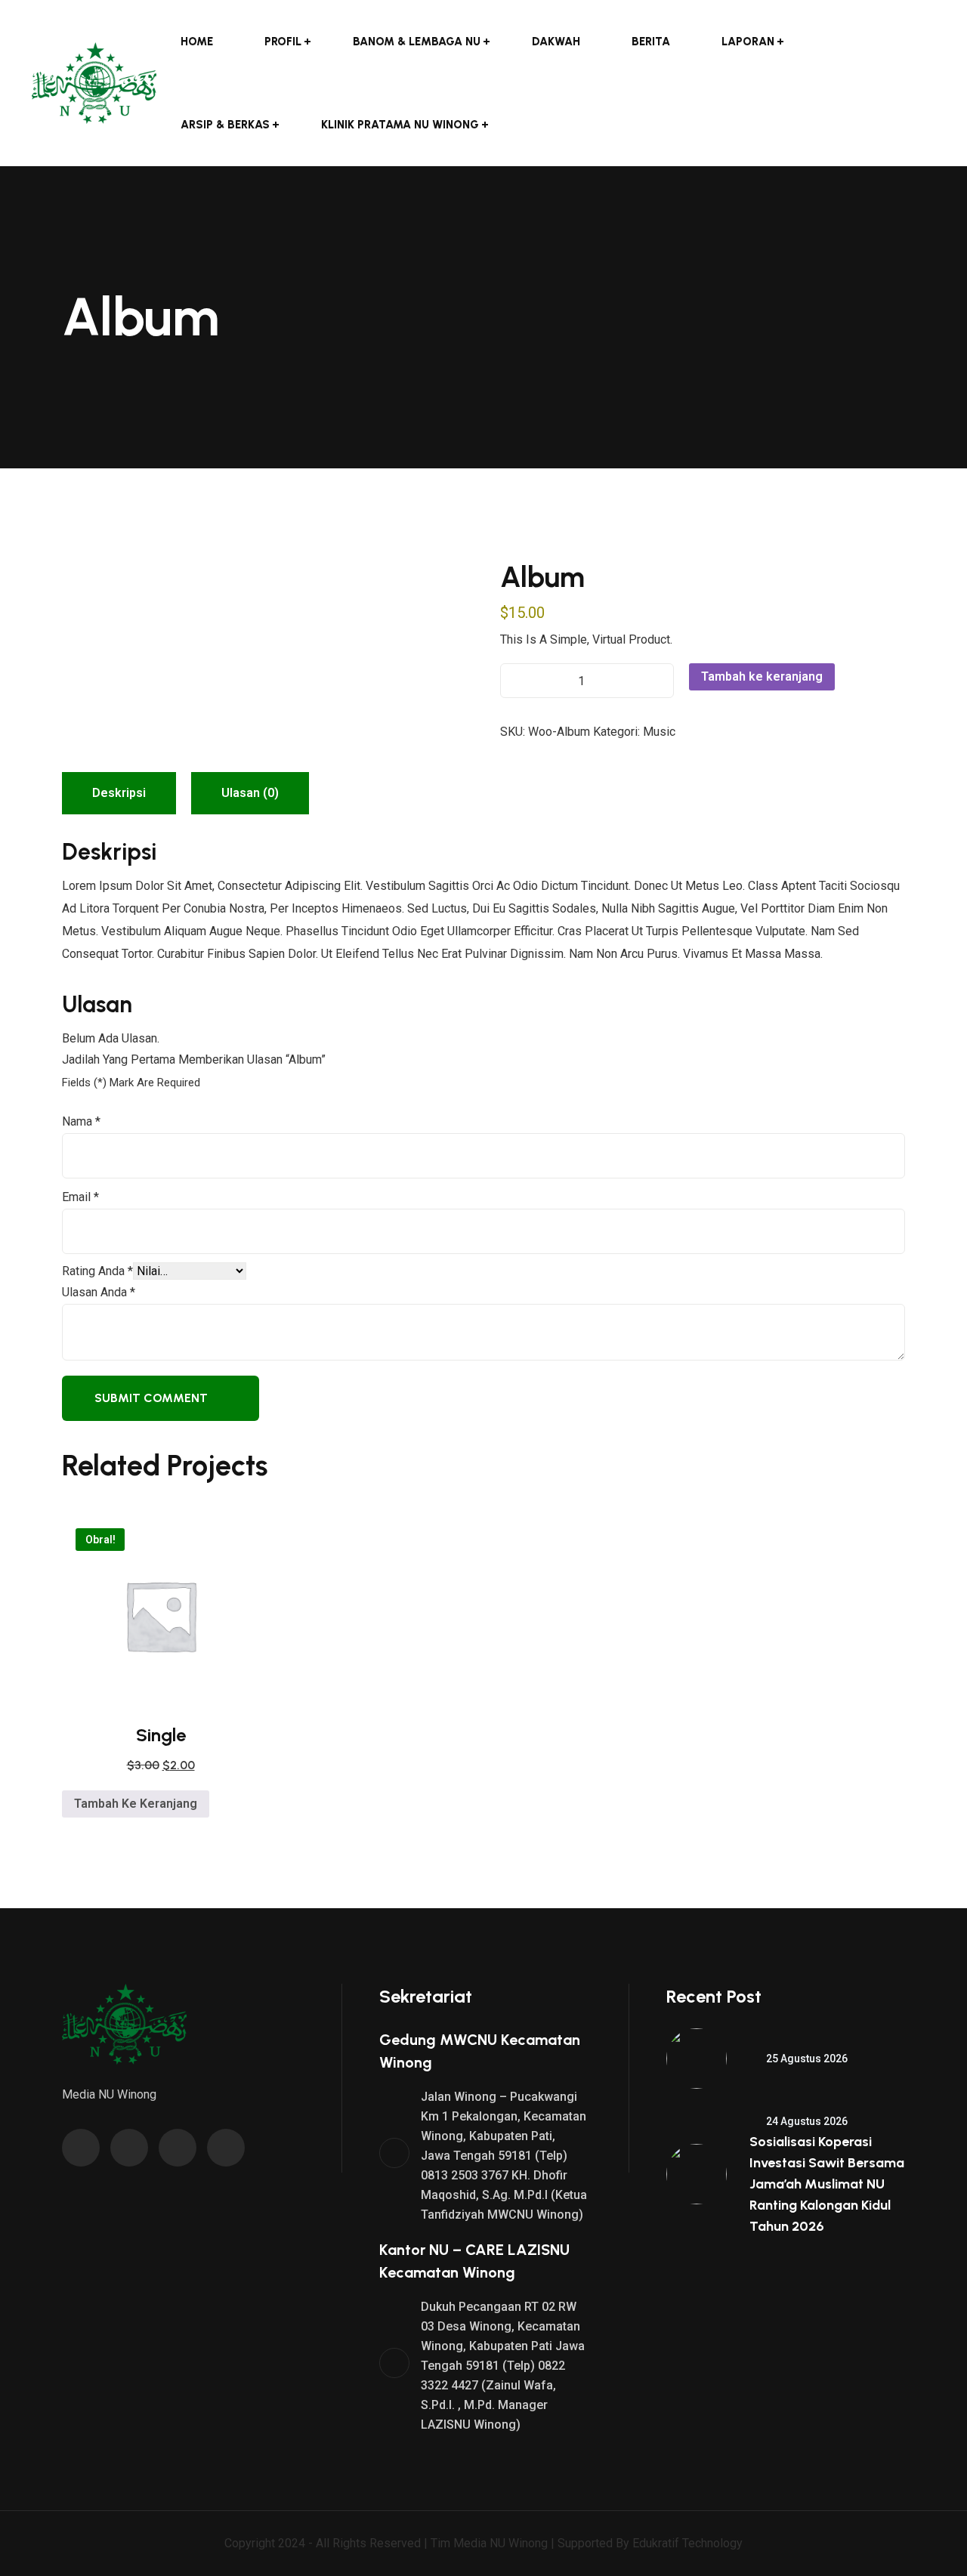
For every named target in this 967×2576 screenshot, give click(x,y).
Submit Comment (151, 1398)
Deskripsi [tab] (119, 793)
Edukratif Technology (687, 2543)
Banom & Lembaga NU (417, 42)
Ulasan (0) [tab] (250, 793)
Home (197, 42)
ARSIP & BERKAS (225, 125)
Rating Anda (97, 1271)
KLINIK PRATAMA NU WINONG (400, 125)
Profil (283, 42)
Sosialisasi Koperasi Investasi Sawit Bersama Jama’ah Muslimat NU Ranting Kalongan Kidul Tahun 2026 (827, 2184)
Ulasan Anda (99, 1292)
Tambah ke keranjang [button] (136, 1804)
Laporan (748, 42)
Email (80, 1197)
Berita (651, 42)
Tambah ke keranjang (762, 676)
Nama (81, 1121)
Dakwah (556, 42)
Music (659, 732)
